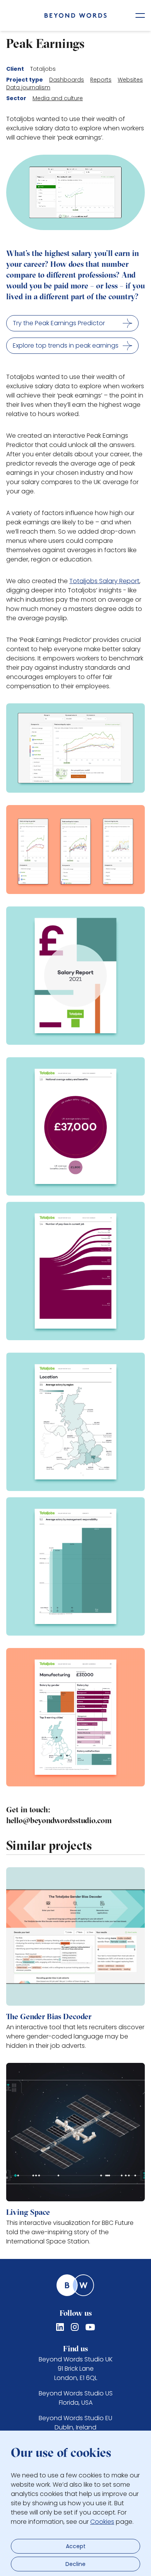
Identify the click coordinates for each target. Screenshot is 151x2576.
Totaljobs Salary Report (104, 581)
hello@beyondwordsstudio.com (59, 1821)
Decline (75, 2564)
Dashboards (67, 80)
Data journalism (28, 87)
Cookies (102, 2522)
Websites (130, 80)
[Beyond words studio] (76, 15)
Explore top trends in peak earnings (66, 345)
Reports (101, 80)
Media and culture (58, 98)
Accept (76, 2546)
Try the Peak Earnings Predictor (59, 323)
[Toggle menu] (140, 15)
